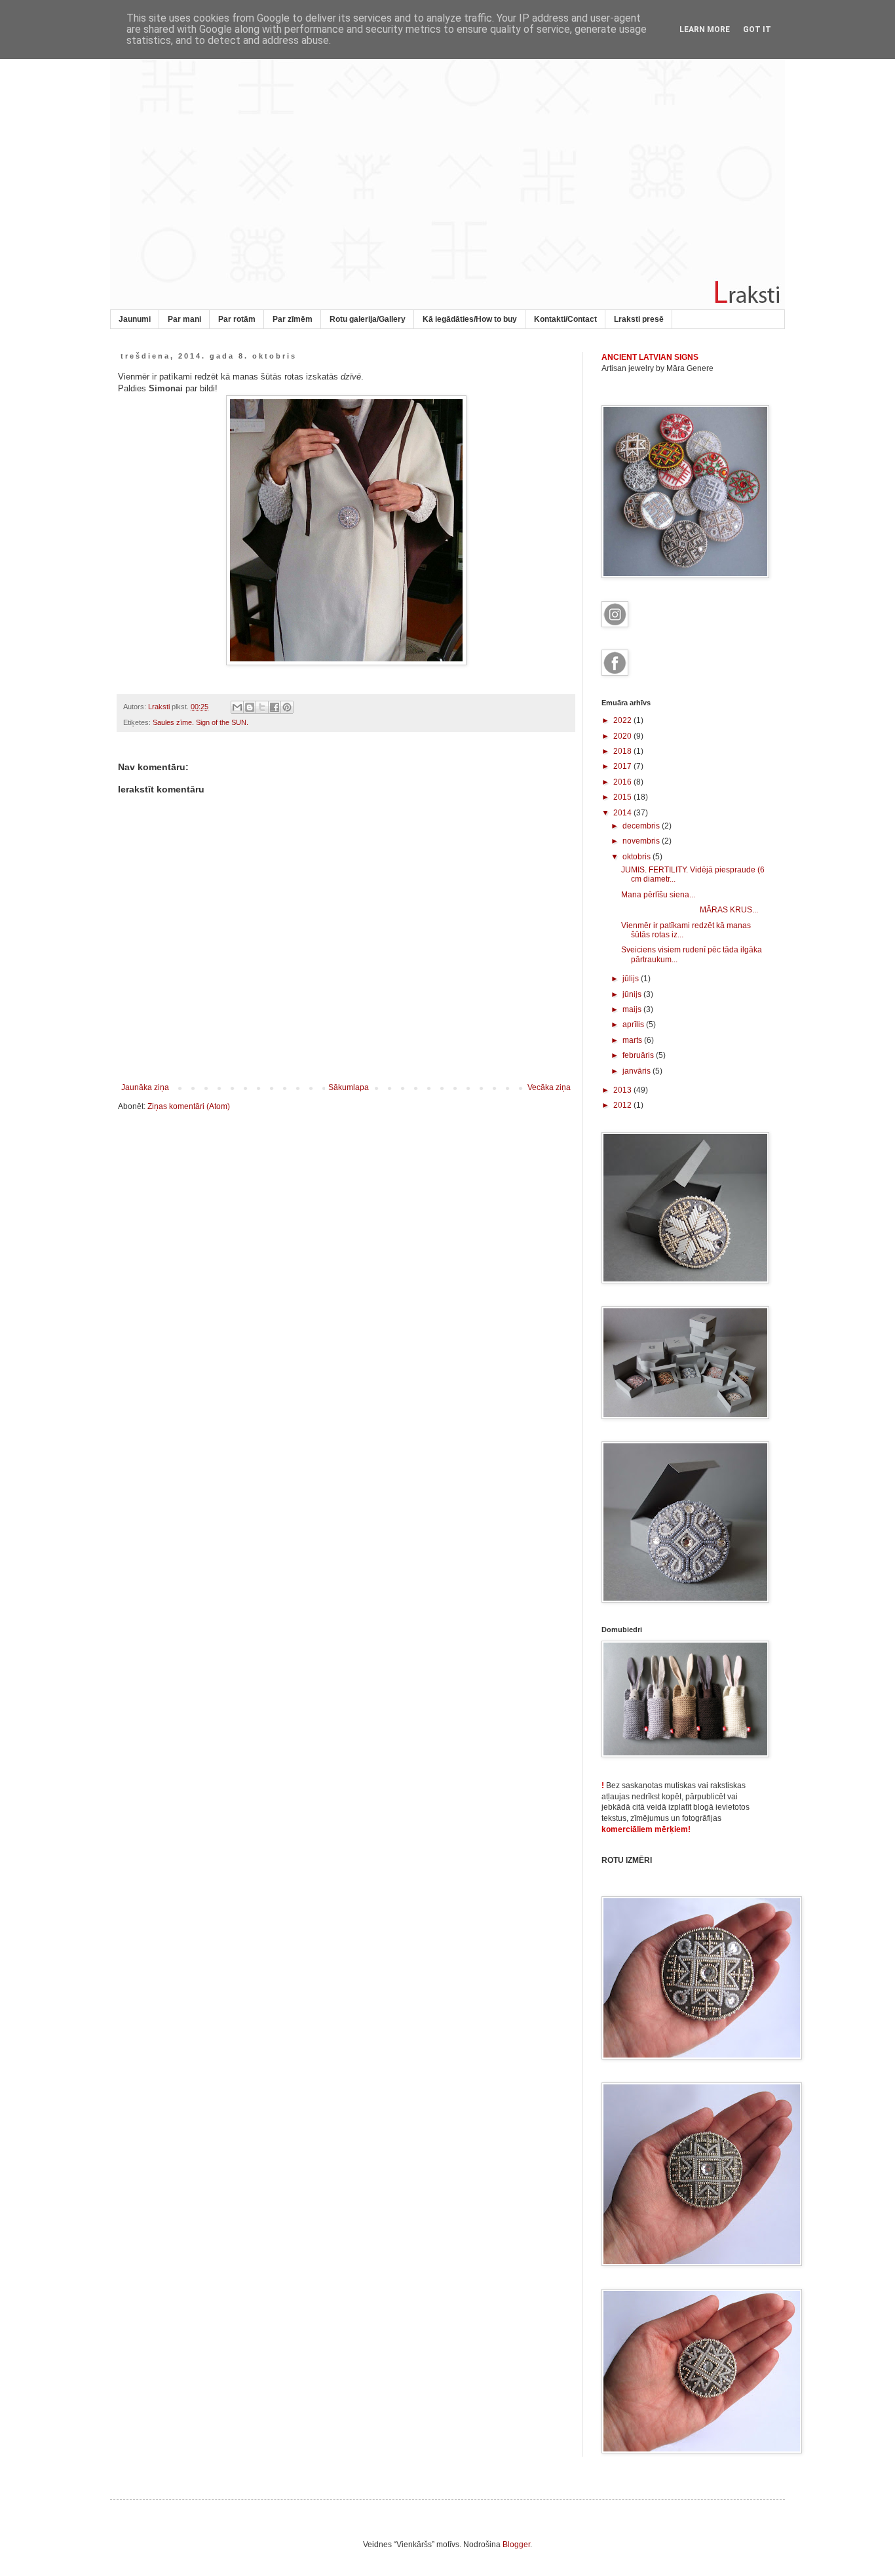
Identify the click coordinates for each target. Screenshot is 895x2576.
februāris (639, 1055)
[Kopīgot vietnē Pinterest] (287, 707)
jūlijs (632, 979)
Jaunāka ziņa (145, 1087)
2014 (623, 813)
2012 (623, 1105)
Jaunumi (135, 319)
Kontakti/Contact (565, 319)
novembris (642, 841)
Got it (757, 29)
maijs (633, 1009)
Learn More (705, 29)
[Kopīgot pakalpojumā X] (262, 707)
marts (633, 1040)
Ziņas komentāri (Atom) (189, 1106)
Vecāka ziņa (549, 1087)
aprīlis (634, 1025)
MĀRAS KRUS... (690, 910)
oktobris (638, 857)
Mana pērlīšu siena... (658, 895)
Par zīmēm (293, 319)
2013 (623, 1090)
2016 (623, 782)
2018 (623, 751)
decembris (642, 826)
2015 (623, 797)
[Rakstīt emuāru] (250, 707)
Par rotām (237, 319)
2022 (623, 720)
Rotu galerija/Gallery (368, 319)
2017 (623, 766)
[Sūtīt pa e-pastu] (237, 707)
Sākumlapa (349, 1087)
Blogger (516, 2545)
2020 (623, 736)
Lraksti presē (639, 319)
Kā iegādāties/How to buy (470, 319)
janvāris (638, 1071)
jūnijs (633, 994)
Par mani (184, 319)
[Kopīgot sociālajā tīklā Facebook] (275, 707)
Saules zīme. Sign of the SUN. (200, 722)
